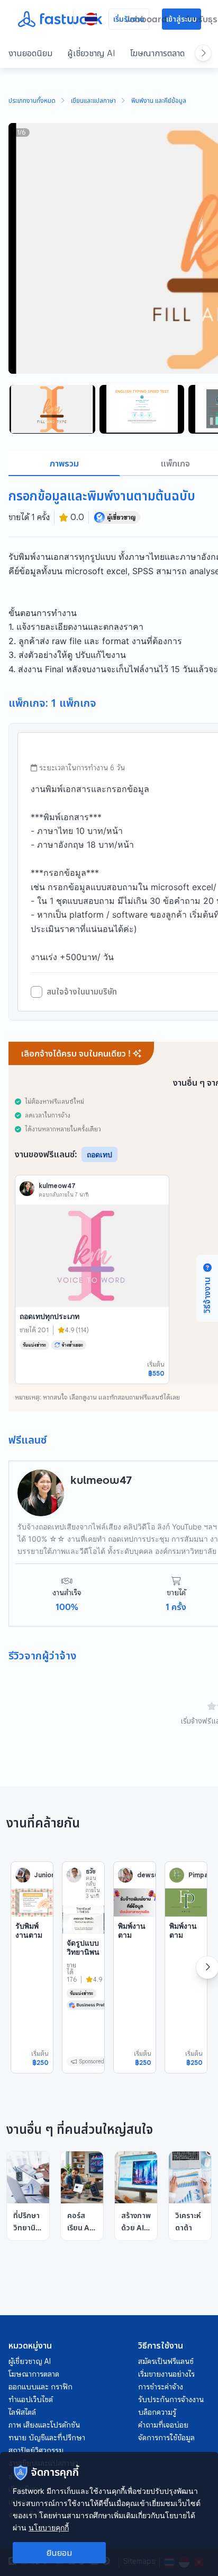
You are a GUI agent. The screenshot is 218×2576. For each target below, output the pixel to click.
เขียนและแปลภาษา (93, 101)
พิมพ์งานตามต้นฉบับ (132, 1935)
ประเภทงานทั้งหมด (32, 101)
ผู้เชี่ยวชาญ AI (91, 53)
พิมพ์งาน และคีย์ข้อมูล (159, 101)
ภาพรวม (64, 463)
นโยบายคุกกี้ (49, 2527)
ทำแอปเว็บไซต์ (31, 2399)
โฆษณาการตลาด (157, 53)
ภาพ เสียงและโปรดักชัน (44, 2425)
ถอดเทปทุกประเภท (49, 1316)
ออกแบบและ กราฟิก (40, 2387)
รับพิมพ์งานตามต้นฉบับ (29, 1935)
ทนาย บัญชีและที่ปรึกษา (47, 2438)
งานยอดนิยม (30, 53)
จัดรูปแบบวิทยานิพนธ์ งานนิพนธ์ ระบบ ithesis (83, 1966)
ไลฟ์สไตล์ (22, 2412)
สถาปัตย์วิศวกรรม (36, 2450)
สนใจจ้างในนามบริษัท (82, 992)
